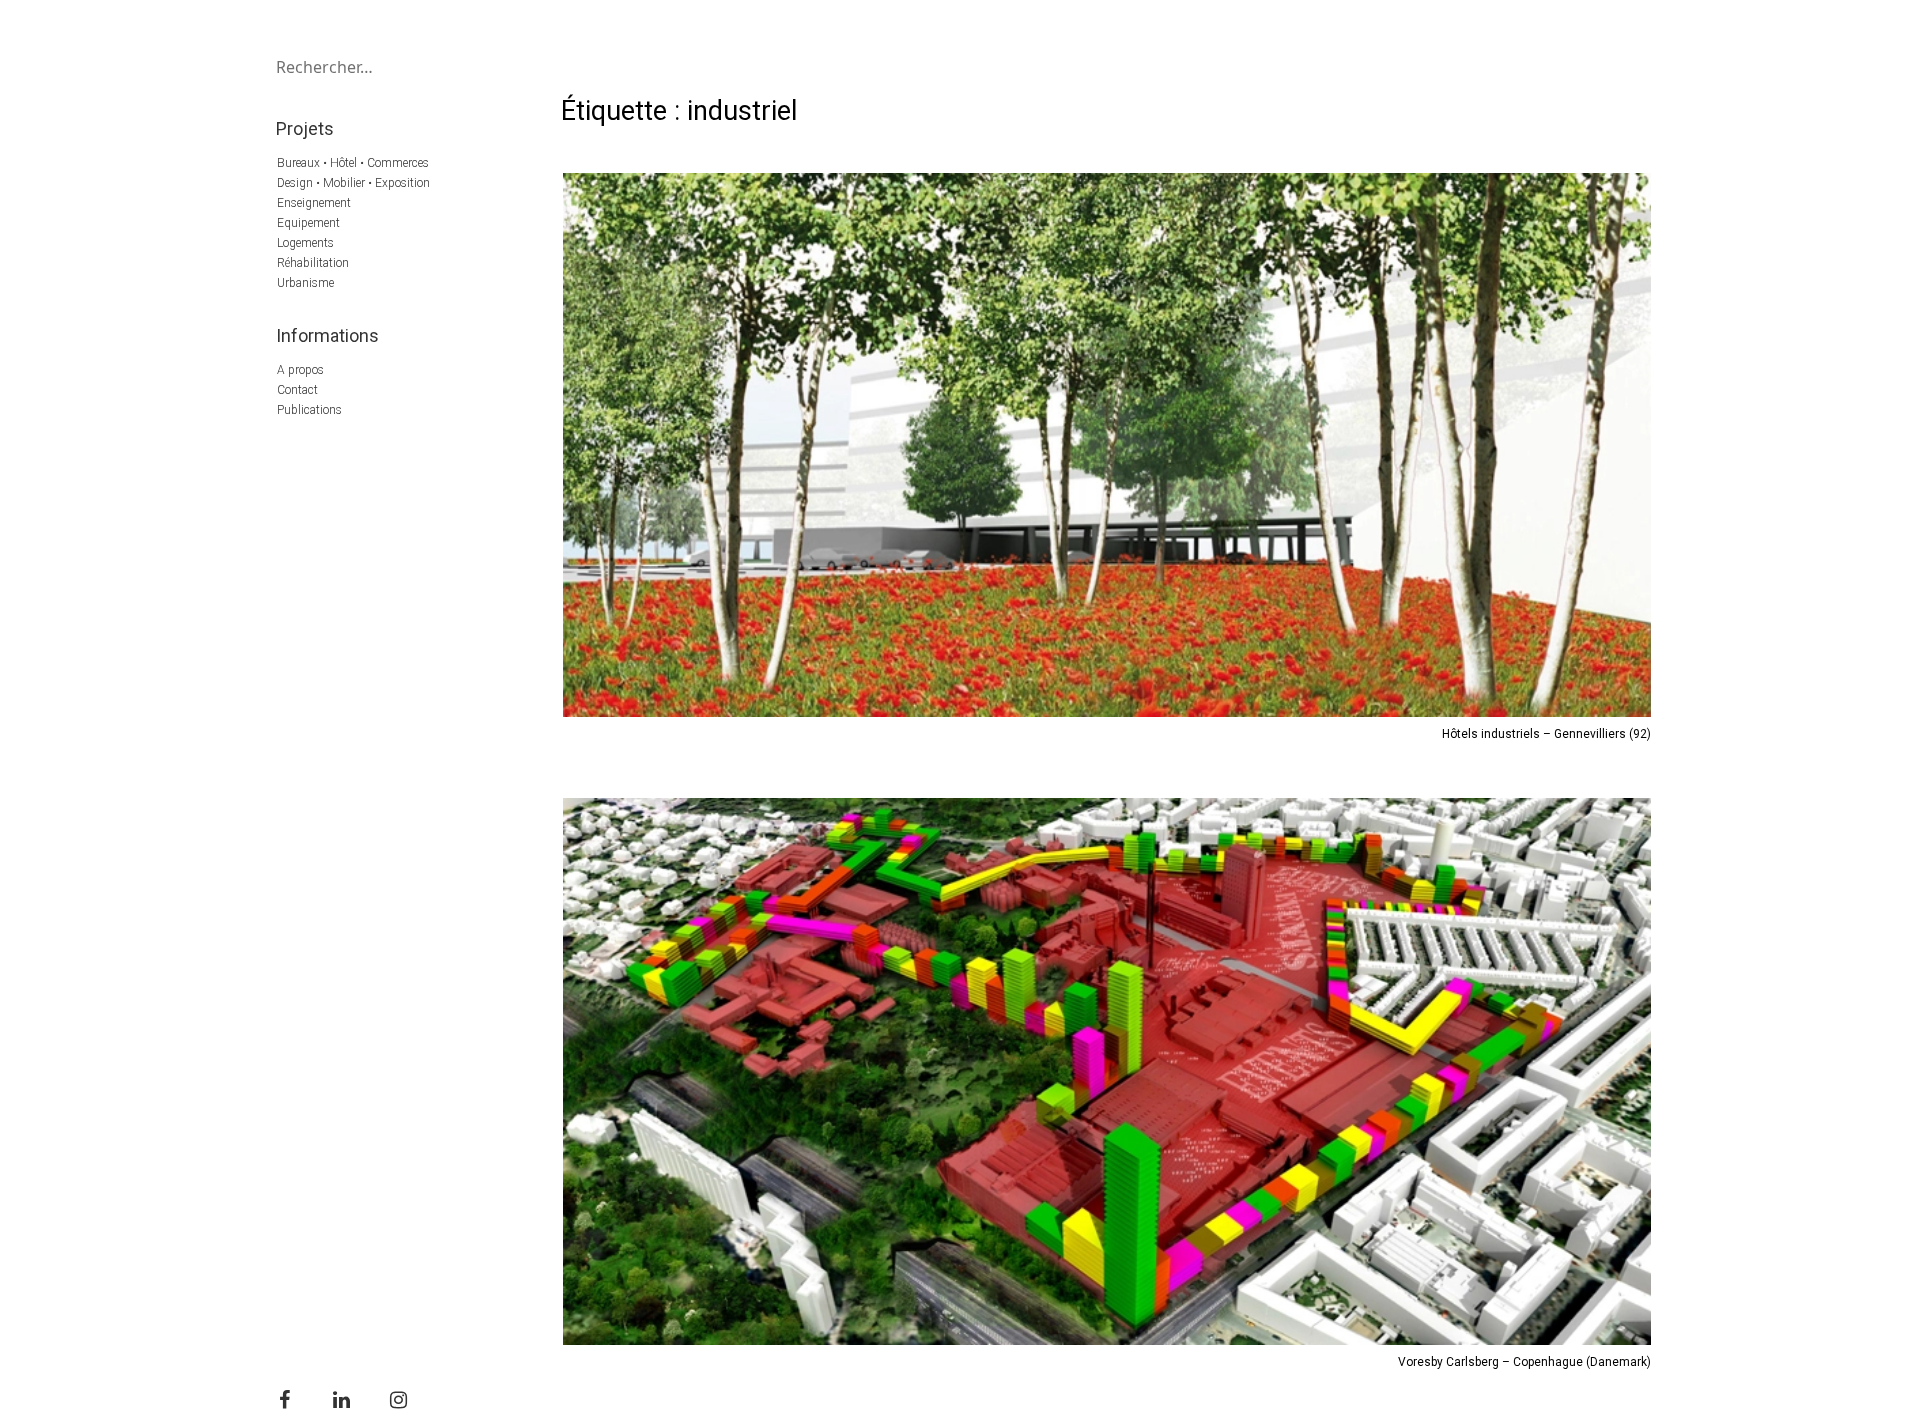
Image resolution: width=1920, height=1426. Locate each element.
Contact (297, 390)
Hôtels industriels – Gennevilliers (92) (1546, 734)
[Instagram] (398, 1400)
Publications (309, 410)
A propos (300, 370)
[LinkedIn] (341, 1400)
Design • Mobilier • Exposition (353, 183)
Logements (305, 243)
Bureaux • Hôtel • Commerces (353, 163)
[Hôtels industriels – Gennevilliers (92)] (1107, 445)
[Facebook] (284, 1400)
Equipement (308, 223)
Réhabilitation (313, 263)
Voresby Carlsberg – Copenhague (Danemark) (1524, 1362)
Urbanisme (305, 283)
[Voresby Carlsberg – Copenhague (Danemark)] (1107, 1071)
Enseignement (314, 203)
